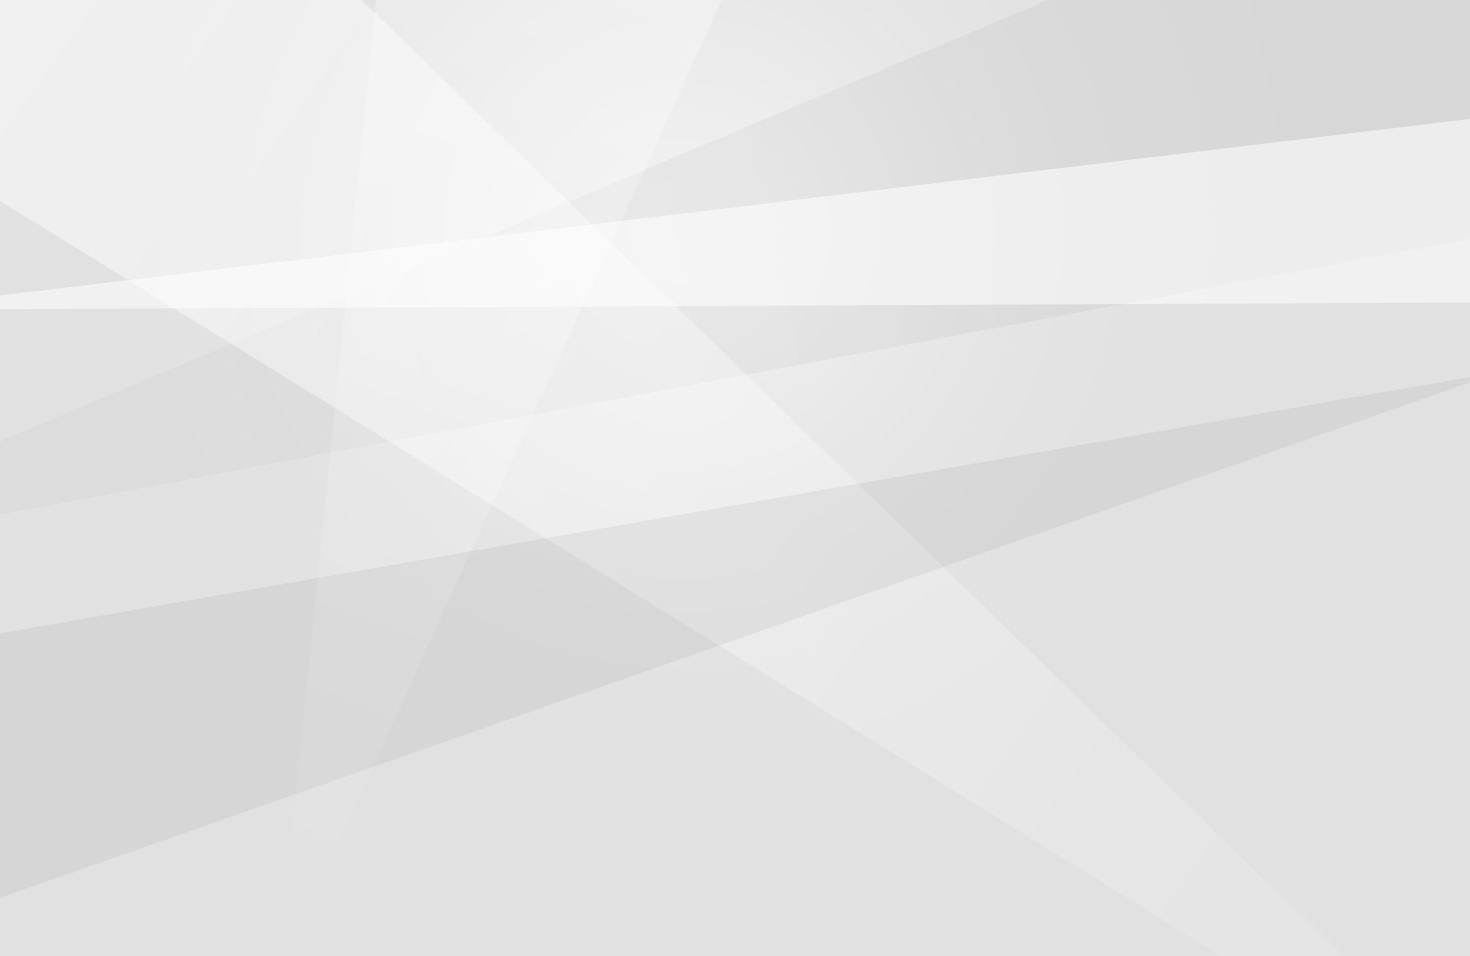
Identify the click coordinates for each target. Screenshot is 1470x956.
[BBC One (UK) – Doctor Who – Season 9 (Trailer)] (138, 155)
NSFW (917, 85)
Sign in (1247, 32)
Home (465, 85)
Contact (999, 85)
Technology (823, 85)
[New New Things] (735, 32)
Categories (225, 32)
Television (639, 85)
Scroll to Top (1408, 889)
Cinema (545, 85)
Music (728, 85)
